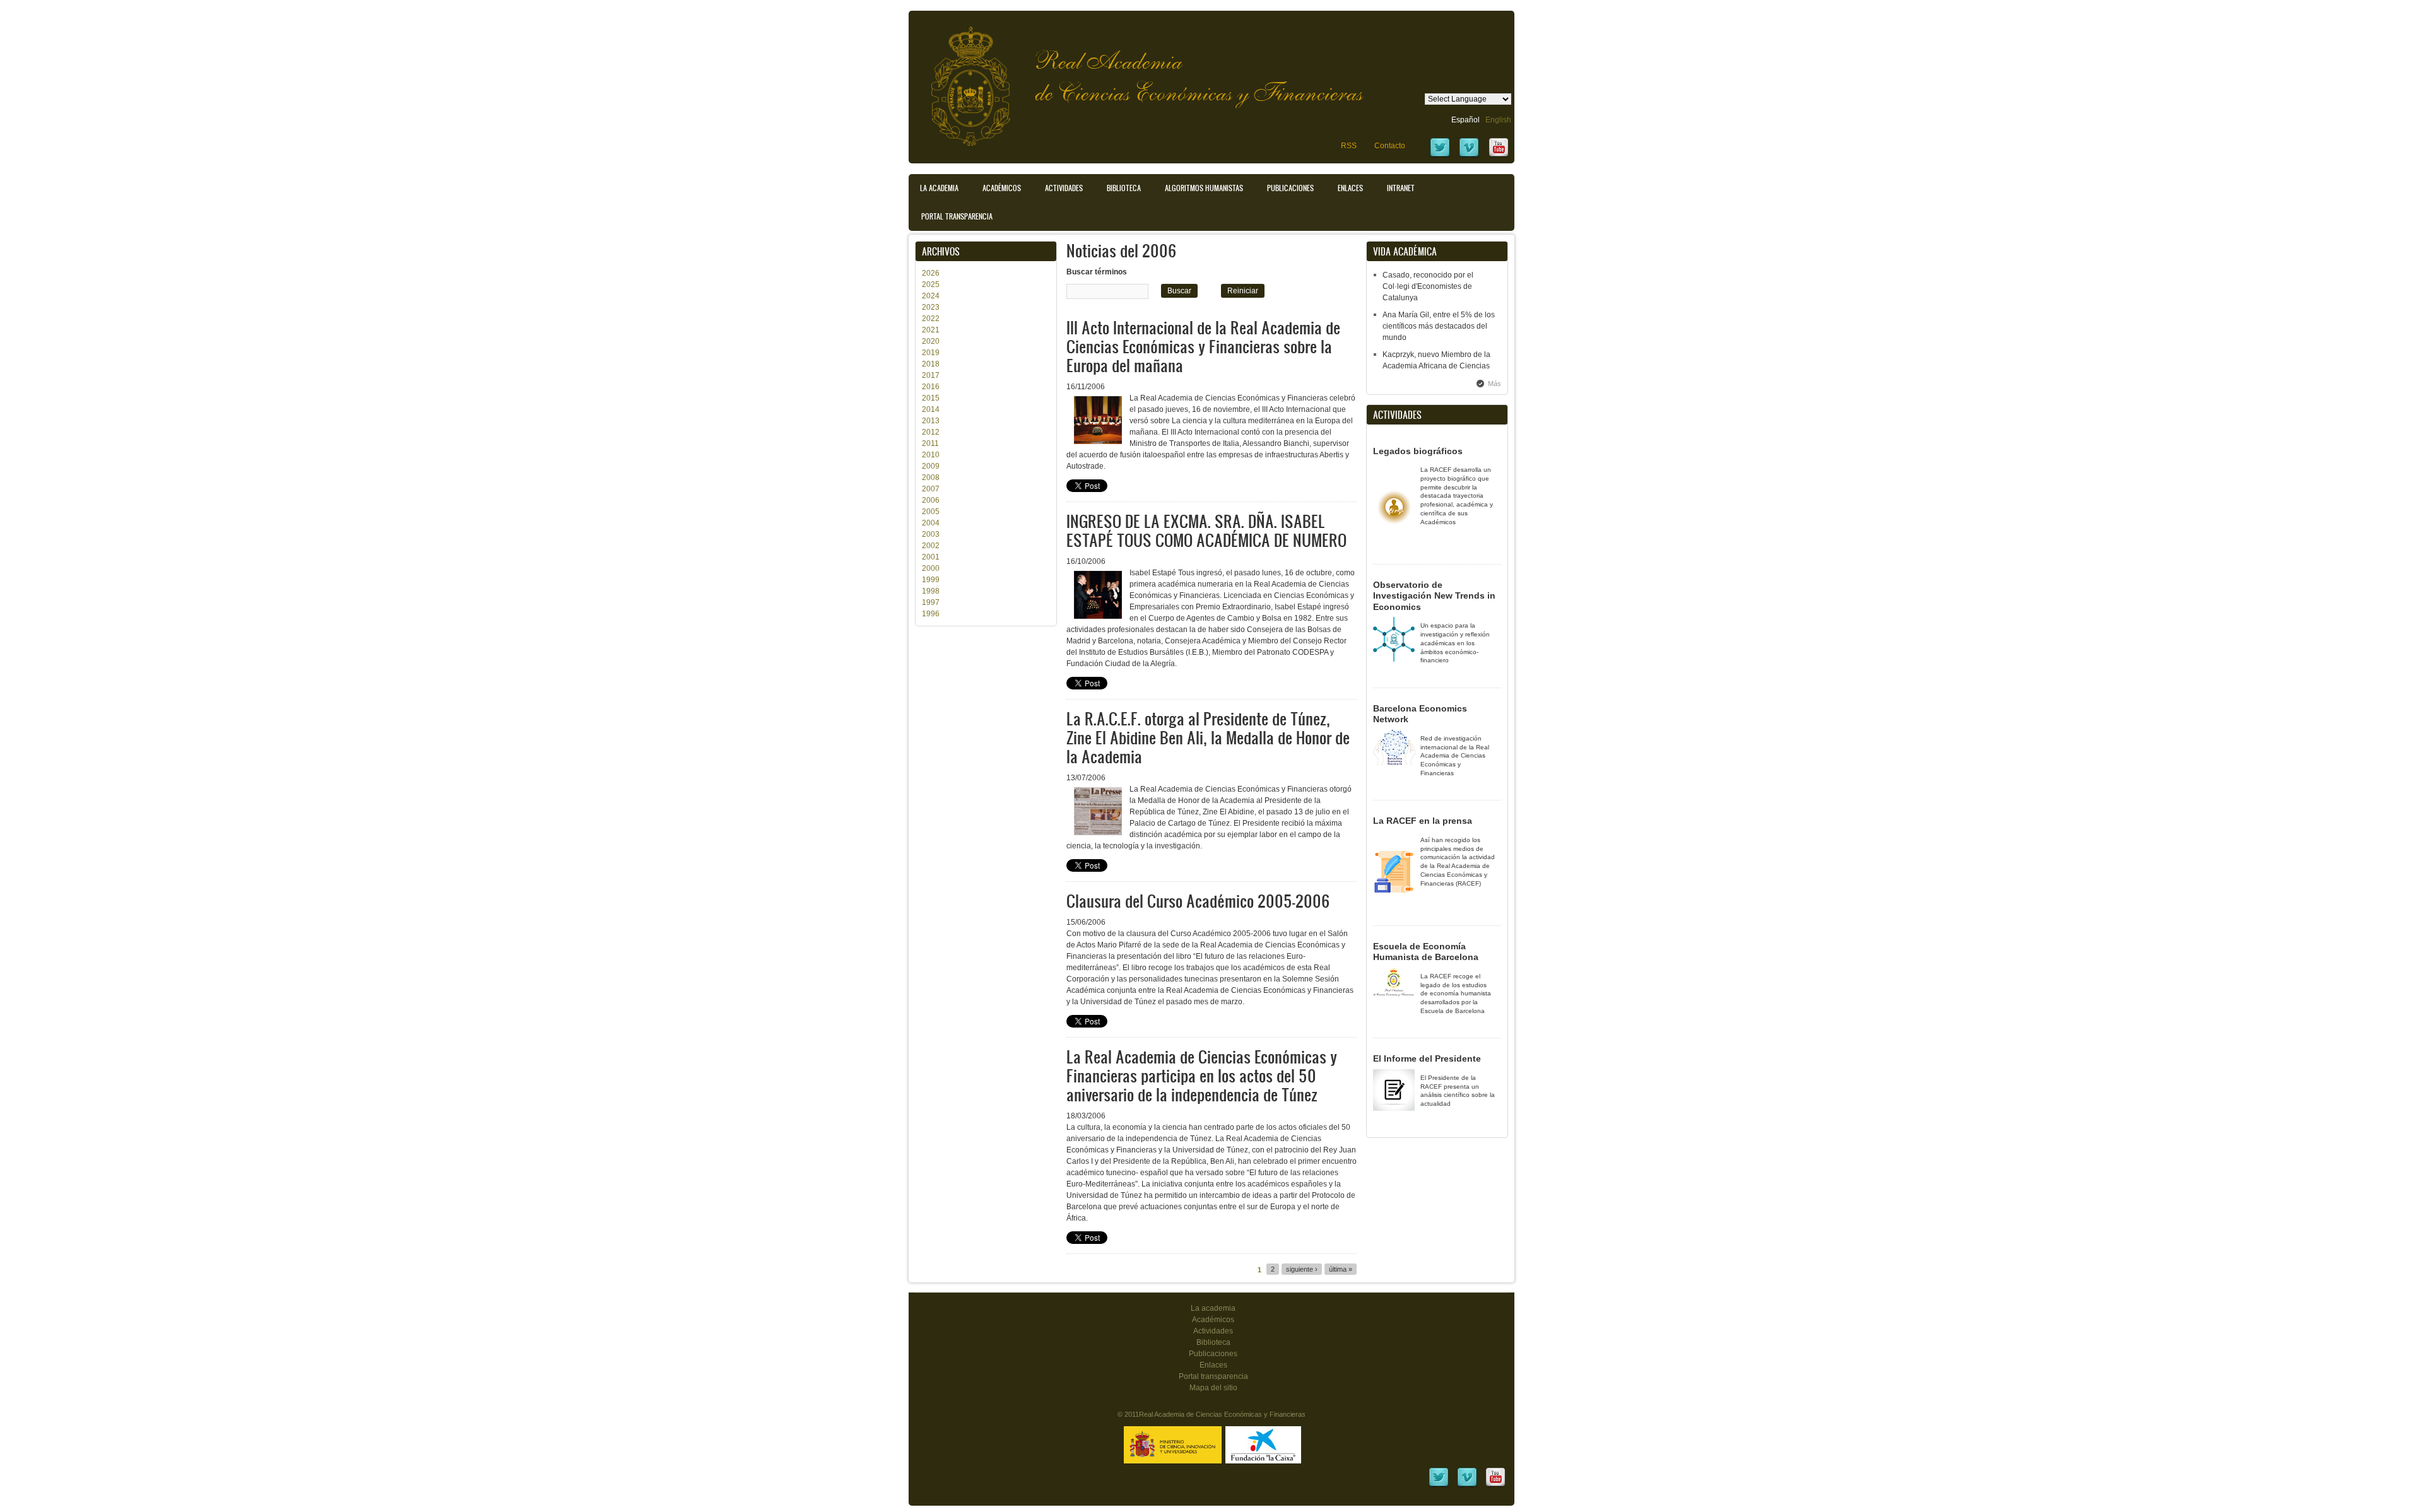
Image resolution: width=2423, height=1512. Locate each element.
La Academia (939, 188)
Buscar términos (1097, 272)
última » (1341, 1269)
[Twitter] (1440, 156)
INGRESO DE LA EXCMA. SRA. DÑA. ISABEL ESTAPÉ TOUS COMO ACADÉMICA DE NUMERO (1206, 530)
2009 (931, 466)
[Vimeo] (1469, 156)
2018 (931, 364)
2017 (931, 375)
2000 (931, 568)
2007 (931, 489)
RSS (1349, 146)
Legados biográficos (1418, 451)
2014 (931, 409)
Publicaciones (1290, 188)
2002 (931, 546)
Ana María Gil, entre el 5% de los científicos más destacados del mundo (1439, 326)
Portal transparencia (957, 216)
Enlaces (1350, 188)
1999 (931, 580)
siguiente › (1302, 1269)
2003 (931, 534)
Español (1465, 120)
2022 (931, 319)
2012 (931, 432)
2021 (931, 330)
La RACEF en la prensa (1423, 821)
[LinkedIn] (1439, 1486)
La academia (1213, 1308)
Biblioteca (1124, 188)
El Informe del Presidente (1427, 1058)
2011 (930, 443)
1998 (931, 591)
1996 (931, 614)
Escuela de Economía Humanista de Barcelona (1426, 952)
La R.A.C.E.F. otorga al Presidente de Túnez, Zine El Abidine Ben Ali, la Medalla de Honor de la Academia (1208, 737)
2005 (931, 512)
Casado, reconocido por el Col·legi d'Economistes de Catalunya (1428, 286)
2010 (931, 455)
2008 (931, 478)
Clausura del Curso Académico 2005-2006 (1198, 900)
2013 (931, 421)
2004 (931, 523)
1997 (931, 602)
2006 (931, 500)
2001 (931, 557)
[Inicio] (961, 80)
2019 (931, 353)
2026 (931, 273)
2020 (931, 341)
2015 (931, 398)
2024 (931, 296)
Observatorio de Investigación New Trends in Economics (1434, 596)
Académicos (1002, 188)
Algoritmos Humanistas (1204, 188)
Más (1494, 384)
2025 (931, 284)
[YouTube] (1499, 156)
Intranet (1401, 188)
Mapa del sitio (1213, 1388)
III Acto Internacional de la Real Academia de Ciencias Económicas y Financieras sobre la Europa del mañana (1203, 346)
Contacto (1390, 146)
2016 (931, 387)
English (1498, 120)
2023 (931, 307)
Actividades (1064, 188)
